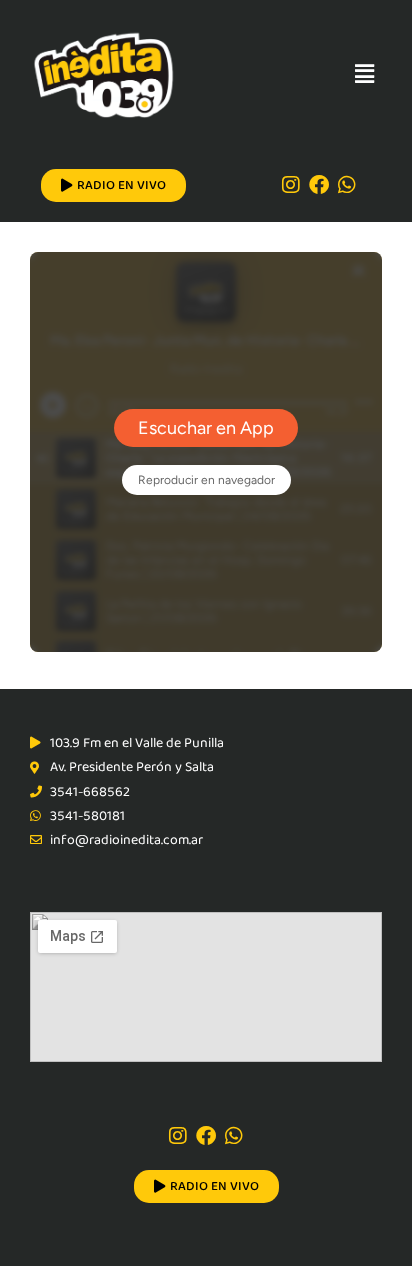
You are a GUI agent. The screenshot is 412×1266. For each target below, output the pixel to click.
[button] (365, 74)
